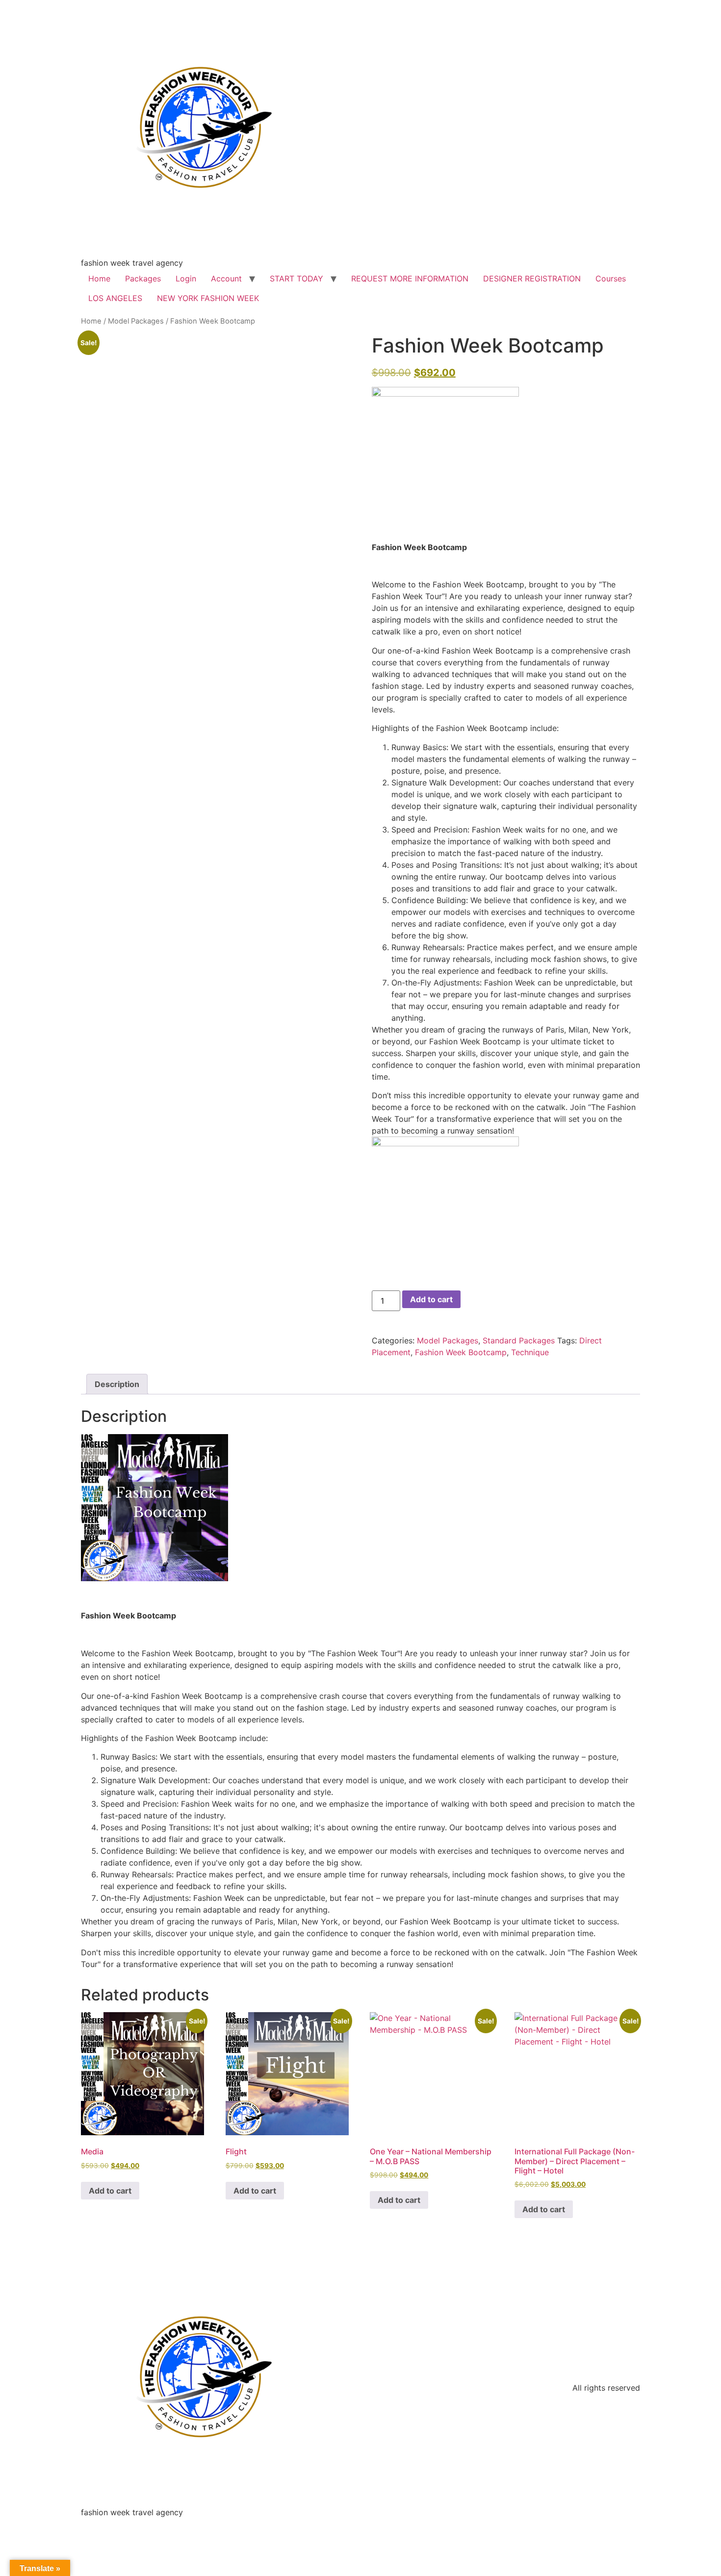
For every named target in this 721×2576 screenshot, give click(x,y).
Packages (143, 278)
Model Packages (136, 321)
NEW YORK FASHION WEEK (208, 298)
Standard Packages (519, 1340)
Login (186, 278)
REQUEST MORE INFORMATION (410, 278)
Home (99, 278)
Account (226, 278)
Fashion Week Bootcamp (461, 1352)
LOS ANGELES (115, 298)
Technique (530, 1352)
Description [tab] (117, 1384)
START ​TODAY (296, 278)
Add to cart (431, 1299)
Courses (611, 278)
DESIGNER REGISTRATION (532, 278)
